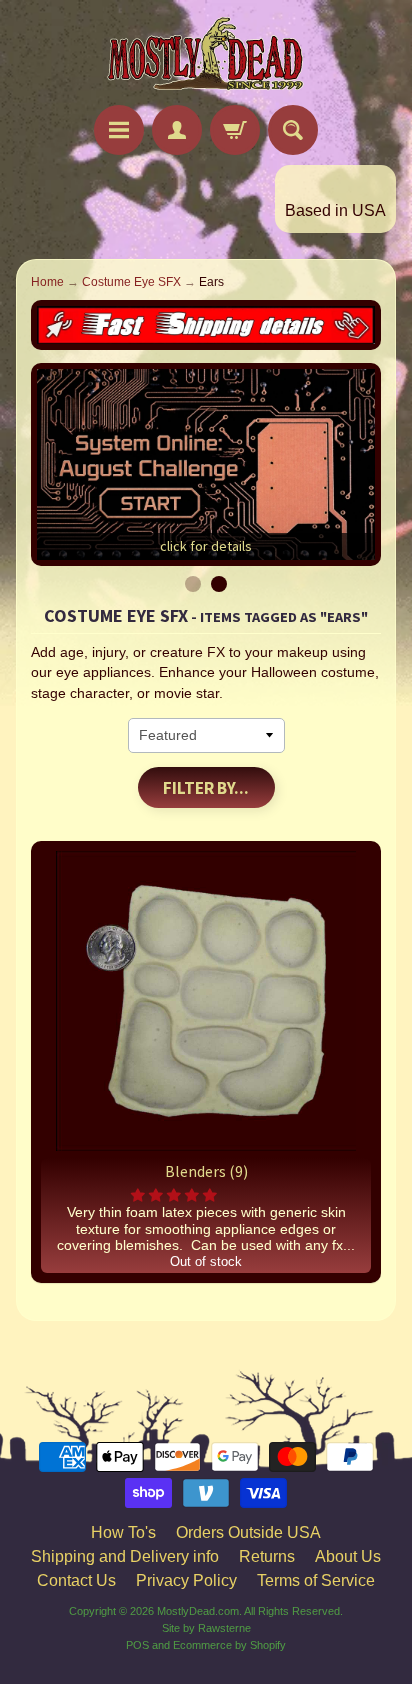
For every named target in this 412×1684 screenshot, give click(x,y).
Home (47, 282)
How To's (123, 1532)
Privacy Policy (186, 1580)
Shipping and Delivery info (125, 1556)
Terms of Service (316, 1580)
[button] (176, 1195)
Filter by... (206, 788)
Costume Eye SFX (131, 282)
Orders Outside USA (248, 1532)
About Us (348, 1556)
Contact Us (76, 1580)
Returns (267, 1556)
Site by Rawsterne (206, 1628)
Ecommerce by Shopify (229, 1645)
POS (137, 1645)
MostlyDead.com (198, 1611)
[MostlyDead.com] (206, 55)
